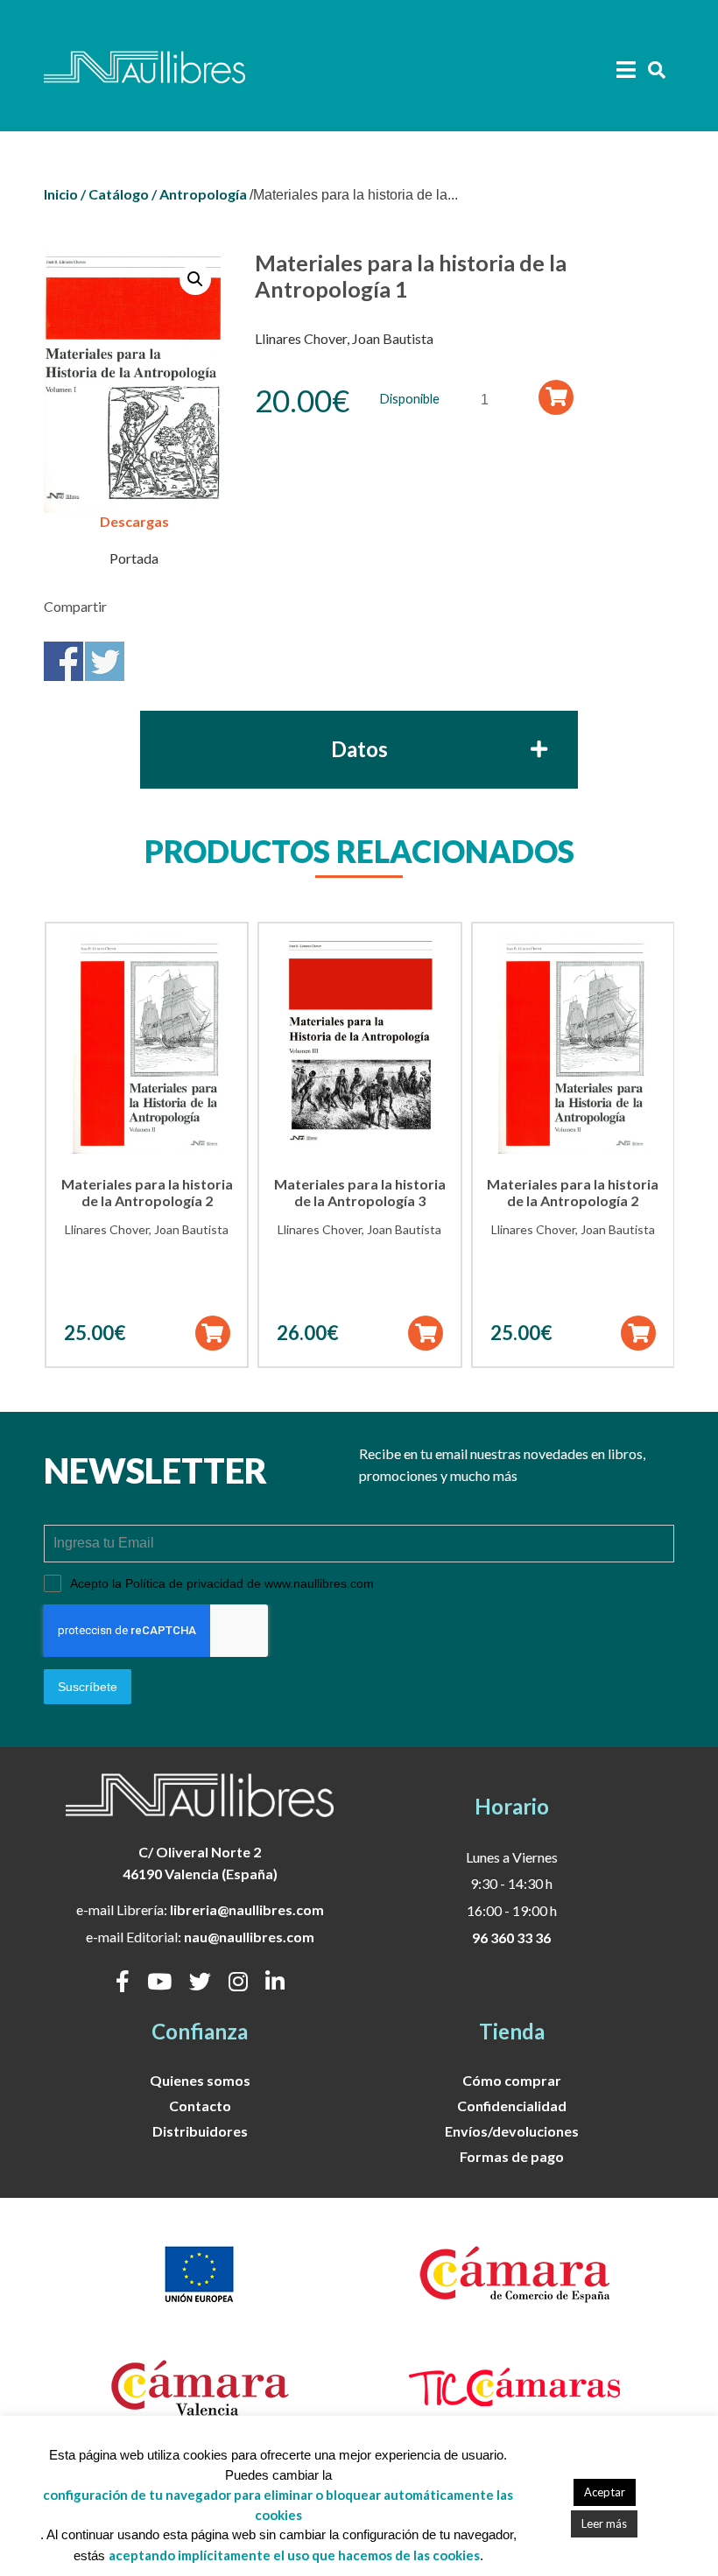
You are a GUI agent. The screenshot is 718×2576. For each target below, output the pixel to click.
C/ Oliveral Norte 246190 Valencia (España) (200, 1863)
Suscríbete (88, 1687)
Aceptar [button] (605, 2492)
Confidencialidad (512, 2106)
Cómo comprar (512, 2080)
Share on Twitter (105, 661)
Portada (134, 558)
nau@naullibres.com (249, 1937)
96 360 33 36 (511, 1937)
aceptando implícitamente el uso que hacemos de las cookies (294, 2555)
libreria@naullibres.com (247, 1909)
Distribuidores (200, 2131)
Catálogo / (123, 194)
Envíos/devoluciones (512, 2131)
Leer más (604, 2523)
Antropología (203, 194)
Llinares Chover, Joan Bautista (344, 338)
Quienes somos (200, 2080)
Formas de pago (512, 2156)
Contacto (200, 2106)
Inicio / (65, 194)
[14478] (556, 397)
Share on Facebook (63, 661)
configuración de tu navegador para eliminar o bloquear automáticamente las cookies (278, 2505)
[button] (195, 279)
